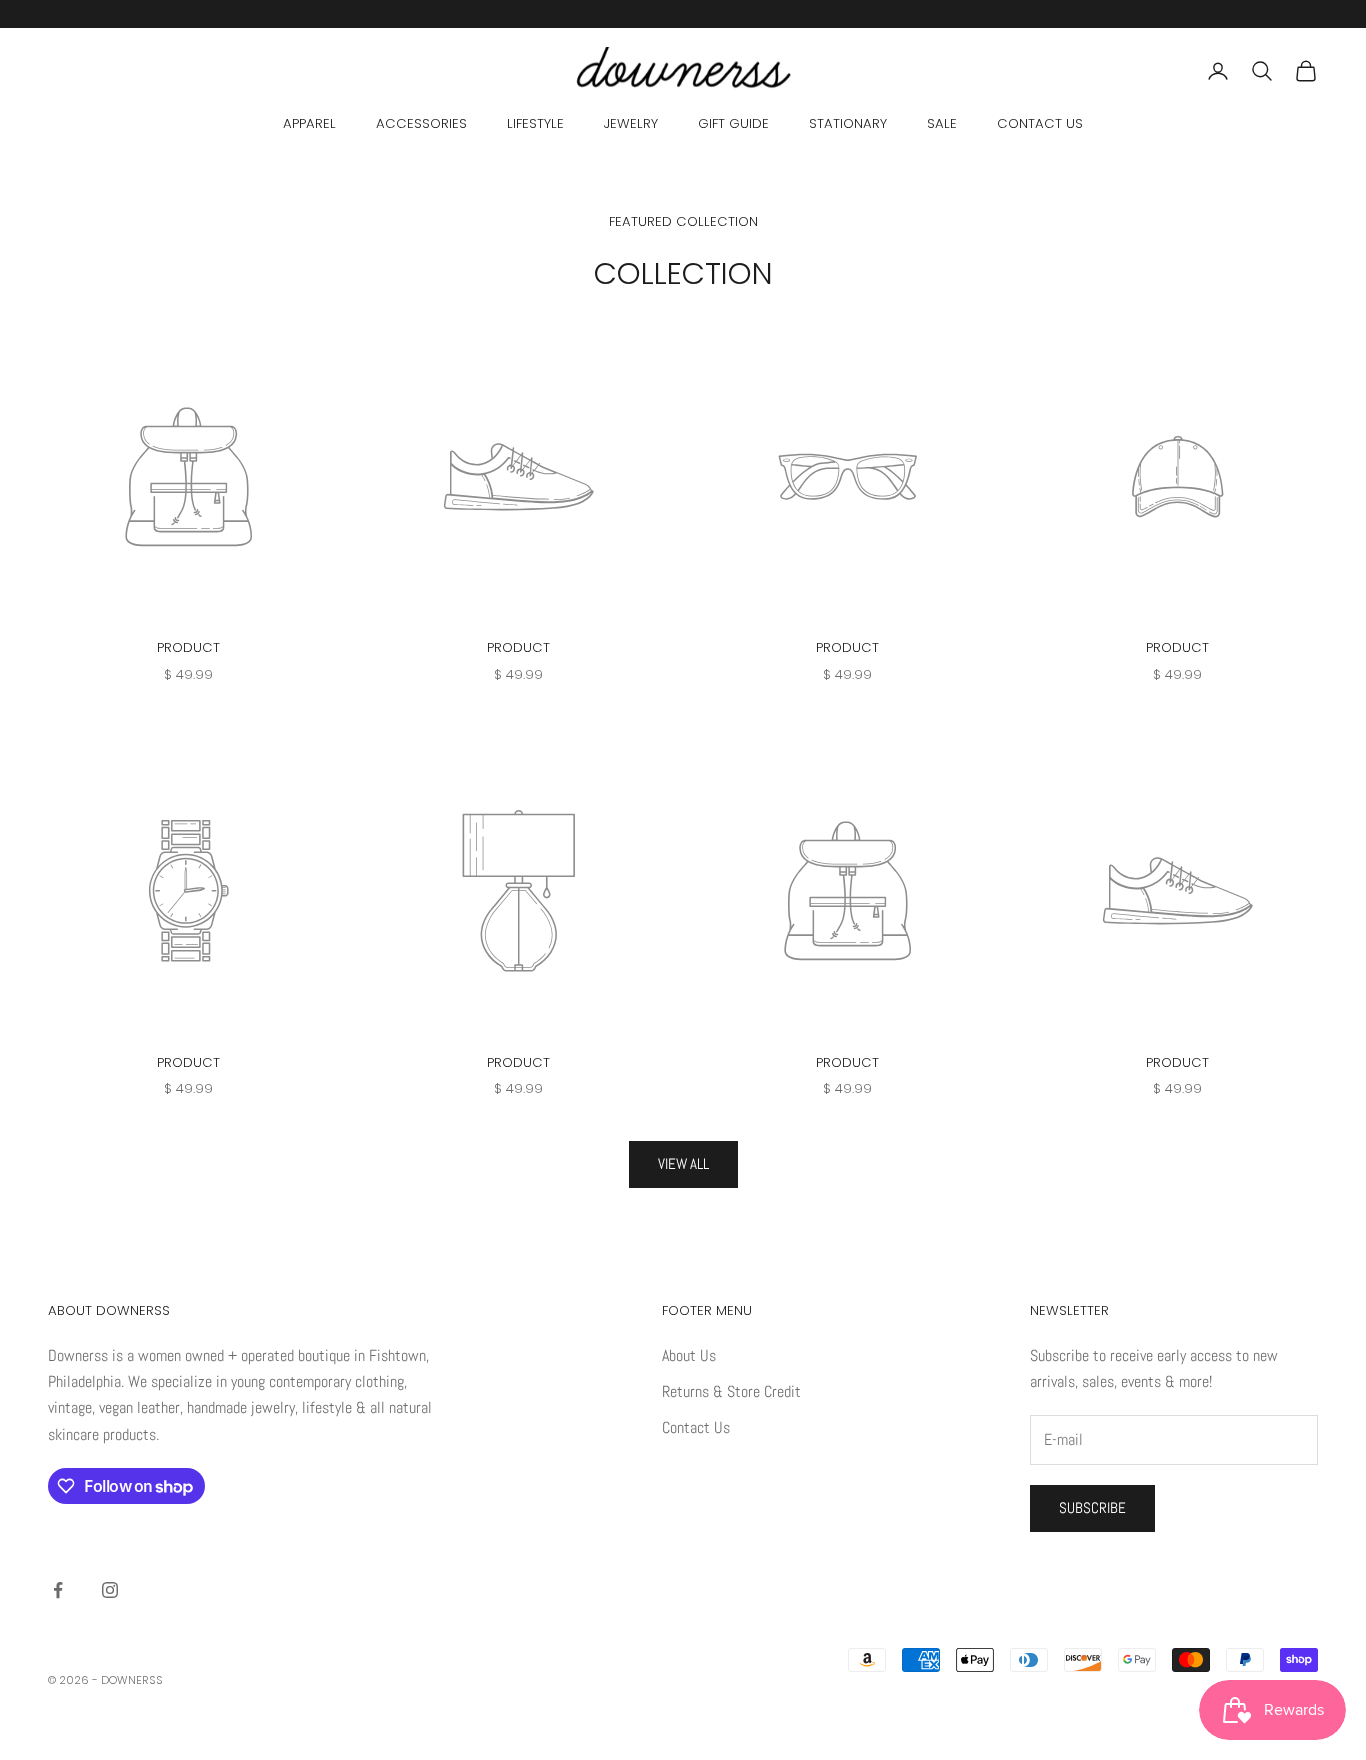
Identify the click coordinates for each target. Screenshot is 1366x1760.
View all (683, 1163)
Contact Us (1040, 123)
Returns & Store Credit (731, 1391)
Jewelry (631, 123)
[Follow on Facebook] (58, 1590)
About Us (689, 1355)
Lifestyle (535, 123)
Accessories (421, 123)
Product (188, 647)
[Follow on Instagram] (110, 1590)
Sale (942, 123)
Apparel (309, 123)
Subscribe (1092, 1507)
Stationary (848, 123)
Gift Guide (733, 123)
